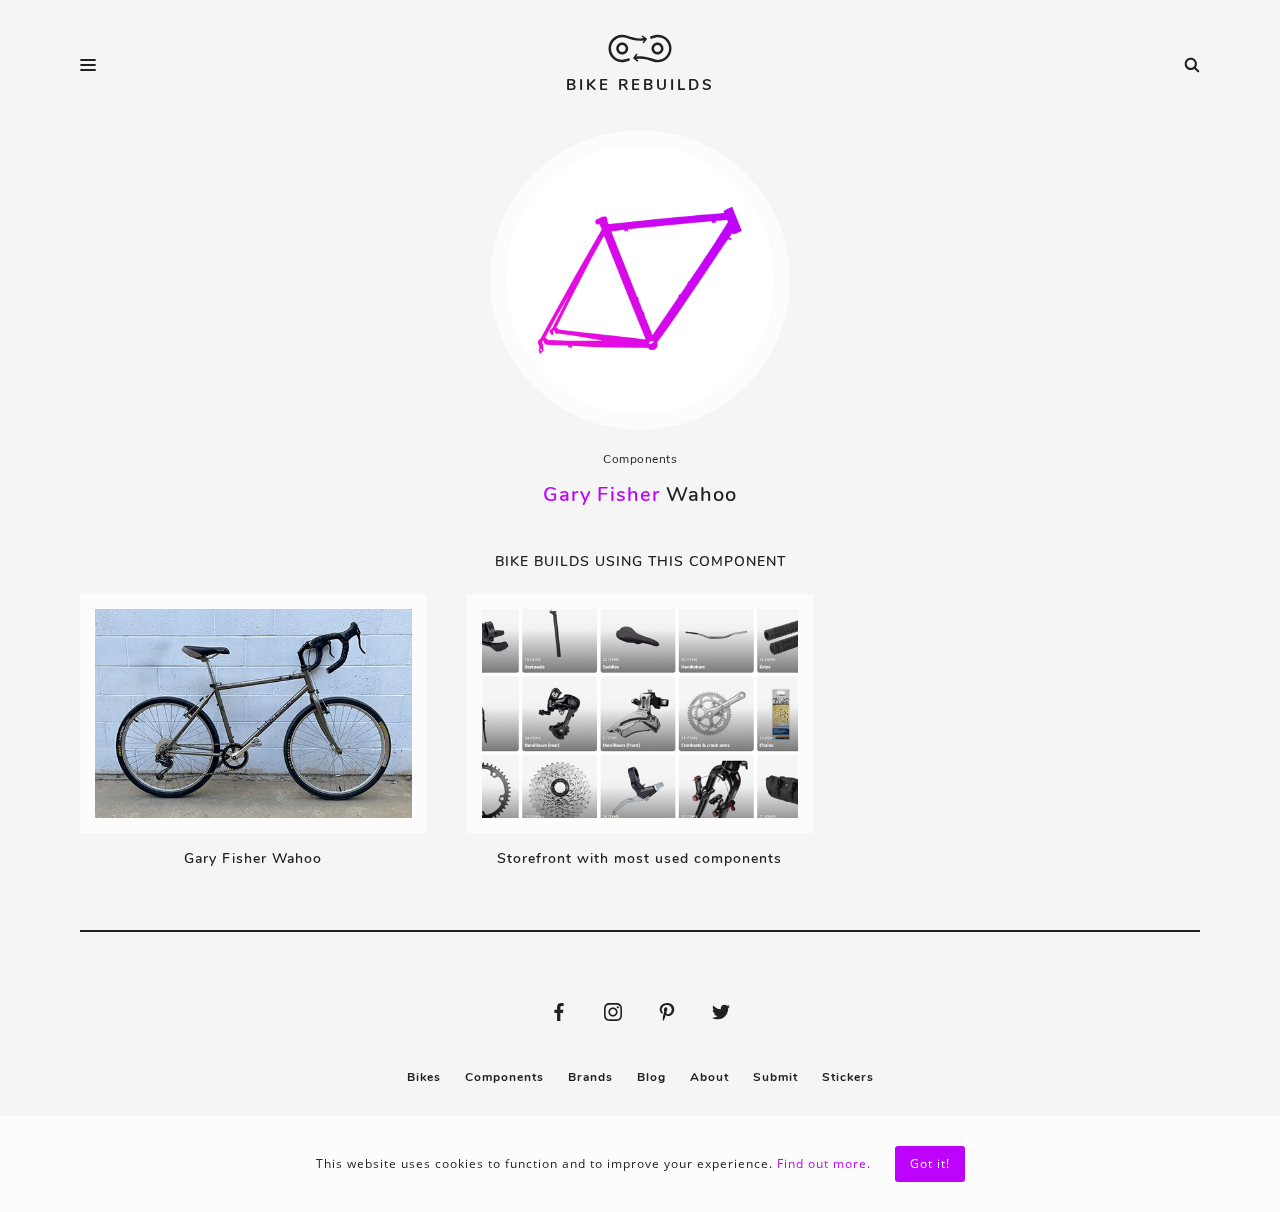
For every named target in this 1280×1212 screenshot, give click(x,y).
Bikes (424, 1077)
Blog (651, 1077)
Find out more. (824, 1163)
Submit (775, 1077)
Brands (590, 1077)
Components (640, 459)
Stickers (848, 1077)
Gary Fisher (601, 494)
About (709, 1077)
